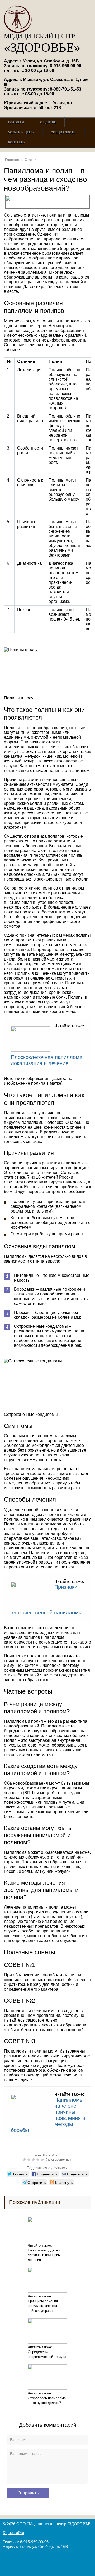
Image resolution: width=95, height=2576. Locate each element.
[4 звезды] (38, 2160)
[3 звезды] (34, 2160)
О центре (48, 122)
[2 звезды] (29, 2160)
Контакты (17, 142)
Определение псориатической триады (47, 2354)
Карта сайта (13, 2533)
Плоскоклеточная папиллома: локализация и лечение (47, 1060)
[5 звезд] (43, 2160)
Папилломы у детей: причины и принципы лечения (44, 2255)
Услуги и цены (21, 132)
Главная (16, 122)
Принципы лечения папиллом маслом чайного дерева (43, 2306)
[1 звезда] (25, 2160)
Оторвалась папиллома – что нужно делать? (47, 2400)
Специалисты (64, 132)
